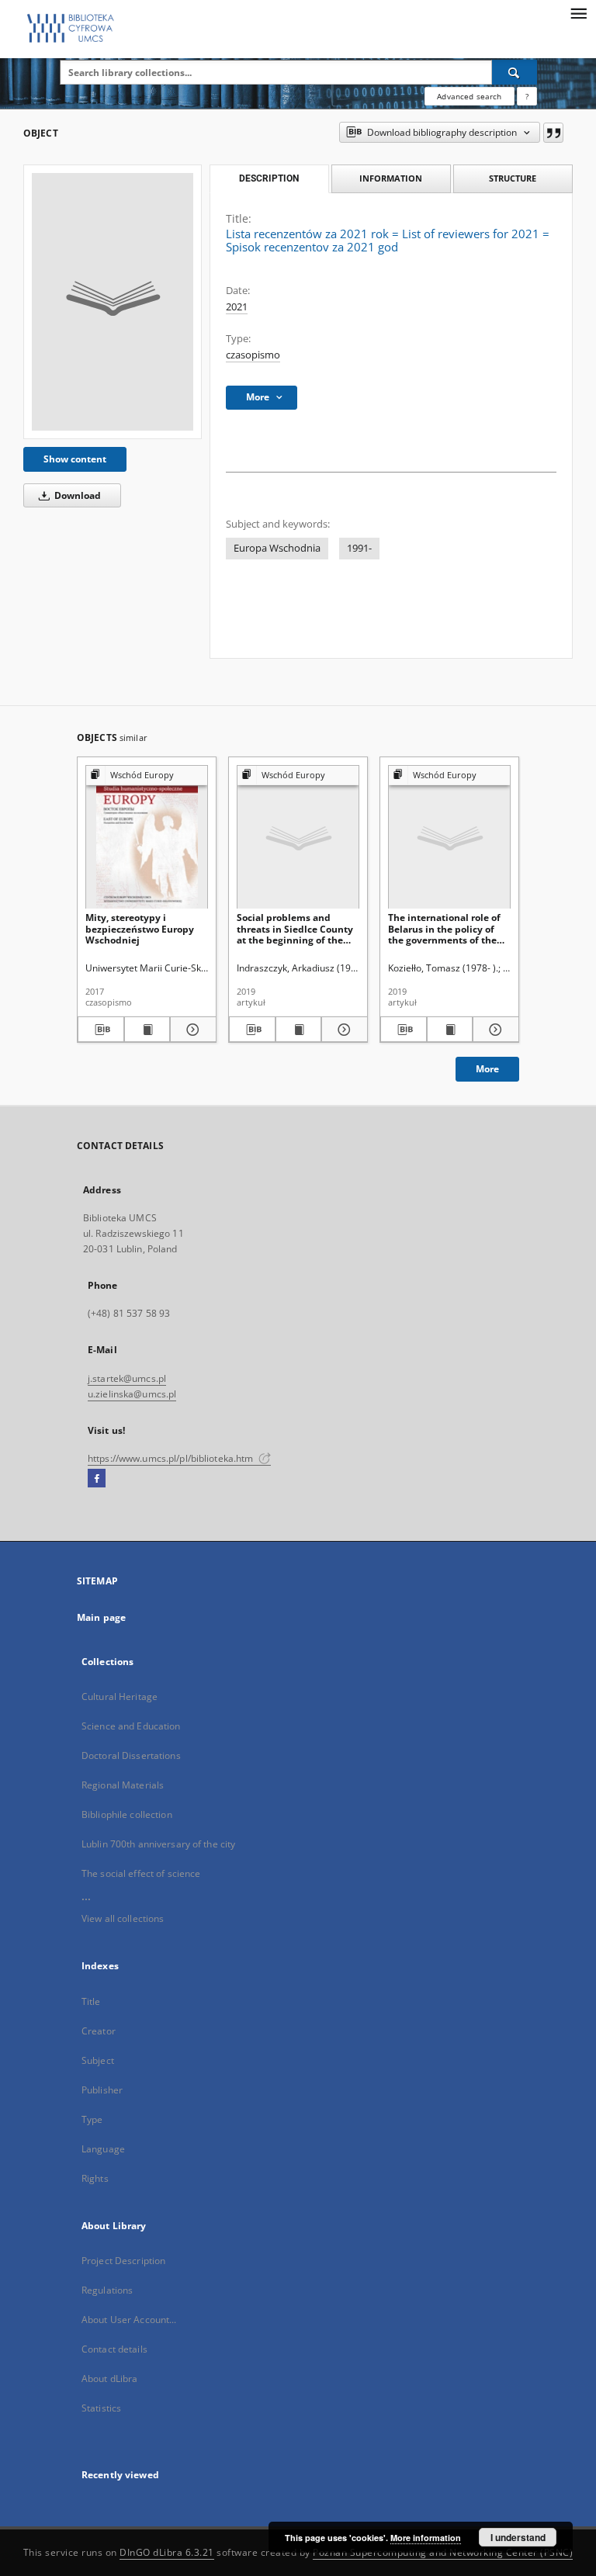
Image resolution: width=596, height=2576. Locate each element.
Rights (95, 2178)
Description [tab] (269, 178)
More (487, 1069)
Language (103, 2149)
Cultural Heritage (120, 1697)
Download (76, 495)
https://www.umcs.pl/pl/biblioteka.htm (172, 1458)
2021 (237, 307)
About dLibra (109, 2379)
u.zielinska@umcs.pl (132, 1394)
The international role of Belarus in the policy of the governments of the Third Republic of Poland (445, 928)
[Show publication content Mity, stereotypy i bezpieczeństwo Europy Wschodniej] (147, 1030)
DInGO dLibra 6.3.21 (167, 2552)
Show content (75, 459)
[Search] (515, 72)
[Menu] (578, 12)
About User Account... (129, 2320)
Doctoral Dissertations (131, 1755)
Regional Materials (123, 1785)
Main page (101, 1617)
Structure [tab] (513, 178)
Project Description (123, 2261)
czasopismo (253, 355)
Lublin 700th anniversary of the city (158, 1844)
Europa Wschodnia (277, 548)
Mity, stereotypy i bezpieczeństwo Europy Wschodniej (140, 928)
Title (91, 2001)
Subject (98, 2060)
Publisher (102, 2090)
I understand (518, 2537)
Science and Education (131, 1726)
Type (92, 2119)
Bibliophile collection (127, 1814)
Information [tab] (391, 178)
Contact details (114, 2349)
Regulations (107, 2290)
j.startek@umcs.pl (127, 1378)
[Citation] (553, 133)
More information (426, 2538)
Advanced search (469, 96)
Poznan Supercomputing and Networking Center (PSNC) (443, 2552)
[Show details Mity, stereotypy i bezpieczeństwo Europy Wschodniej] (191, 1030)
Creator (99, 2031)
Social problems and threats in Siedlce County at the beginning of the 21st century (295, 928)
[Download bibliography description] (101, 1030)
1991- (359, 548)
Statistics (101, 2408)
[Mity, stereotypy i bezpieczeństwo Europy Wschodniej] (147, 838)
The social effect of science (141, 1873)
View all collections (123, 1918)
